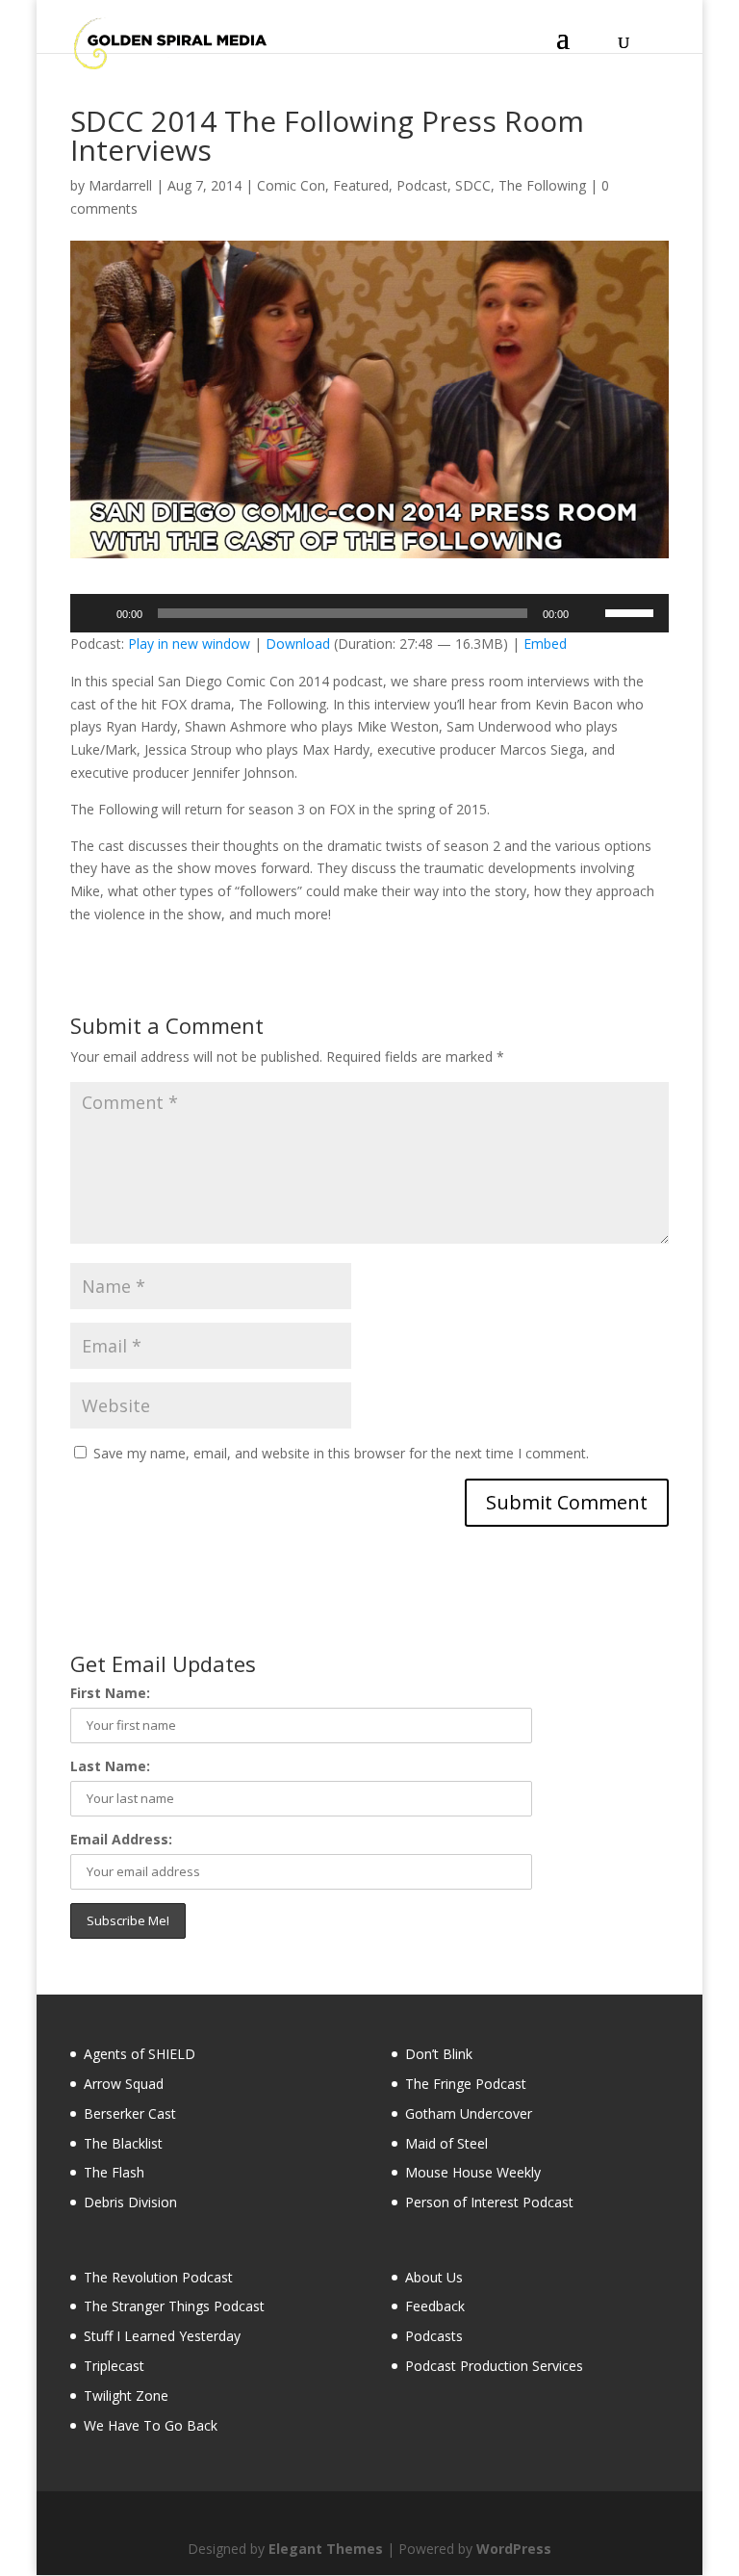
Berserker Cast (130, 2113)
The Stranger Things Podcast (174, 2306)
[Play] (95, 613)
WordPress (514, 2549)
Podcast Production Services (494, 2366)
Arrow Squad (124, 2084)
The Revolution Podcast (158, 2277)
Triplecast (114, 2366)
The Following (542, 185)
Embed (545, 644)
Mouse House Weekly (473, 2172)
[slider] (632, 611)
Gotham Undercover (469, 2113)
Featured (361, 185)
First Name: (110, 1693)
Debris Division (130, 2202)
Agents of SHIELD (140, 2054)
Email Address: (121, 1839)
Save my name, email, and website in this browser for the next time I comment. (341, 1453)
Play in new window (189, 644)
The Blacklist (123, 2143)
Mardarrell (120, 185)
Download (298, 644)
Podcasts (434, 2336)
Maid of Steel (446, 2143)
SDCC (473, 185)
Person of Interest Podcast (489, 2202)
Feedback (435, 2306)
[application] (369, 613)
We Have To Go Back (151, 2425)
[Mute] (590, 613)
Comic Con (291, 185)
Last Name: (110, 1766)
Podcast (422, 185)
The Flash (114, 2172)
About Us (434, 2277)
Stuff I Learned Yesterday (162, 2336)
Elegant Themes (326, 2549)
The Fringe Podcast (466, 2084)
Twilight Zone (126, 2396)
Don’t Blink (439, 2054)
